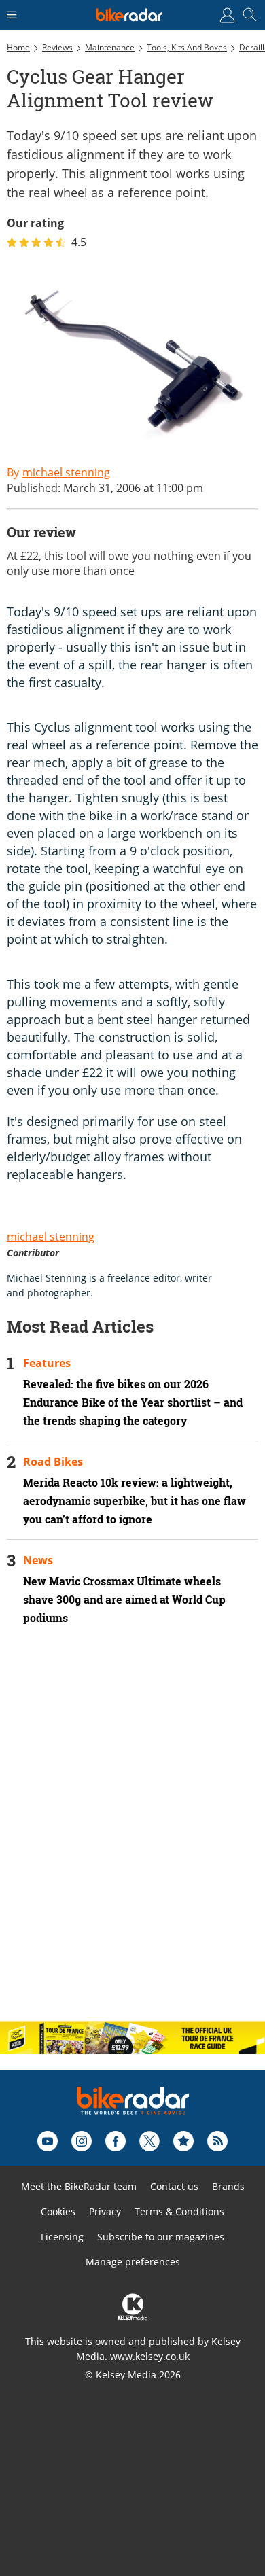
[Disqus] (132, 1835)
